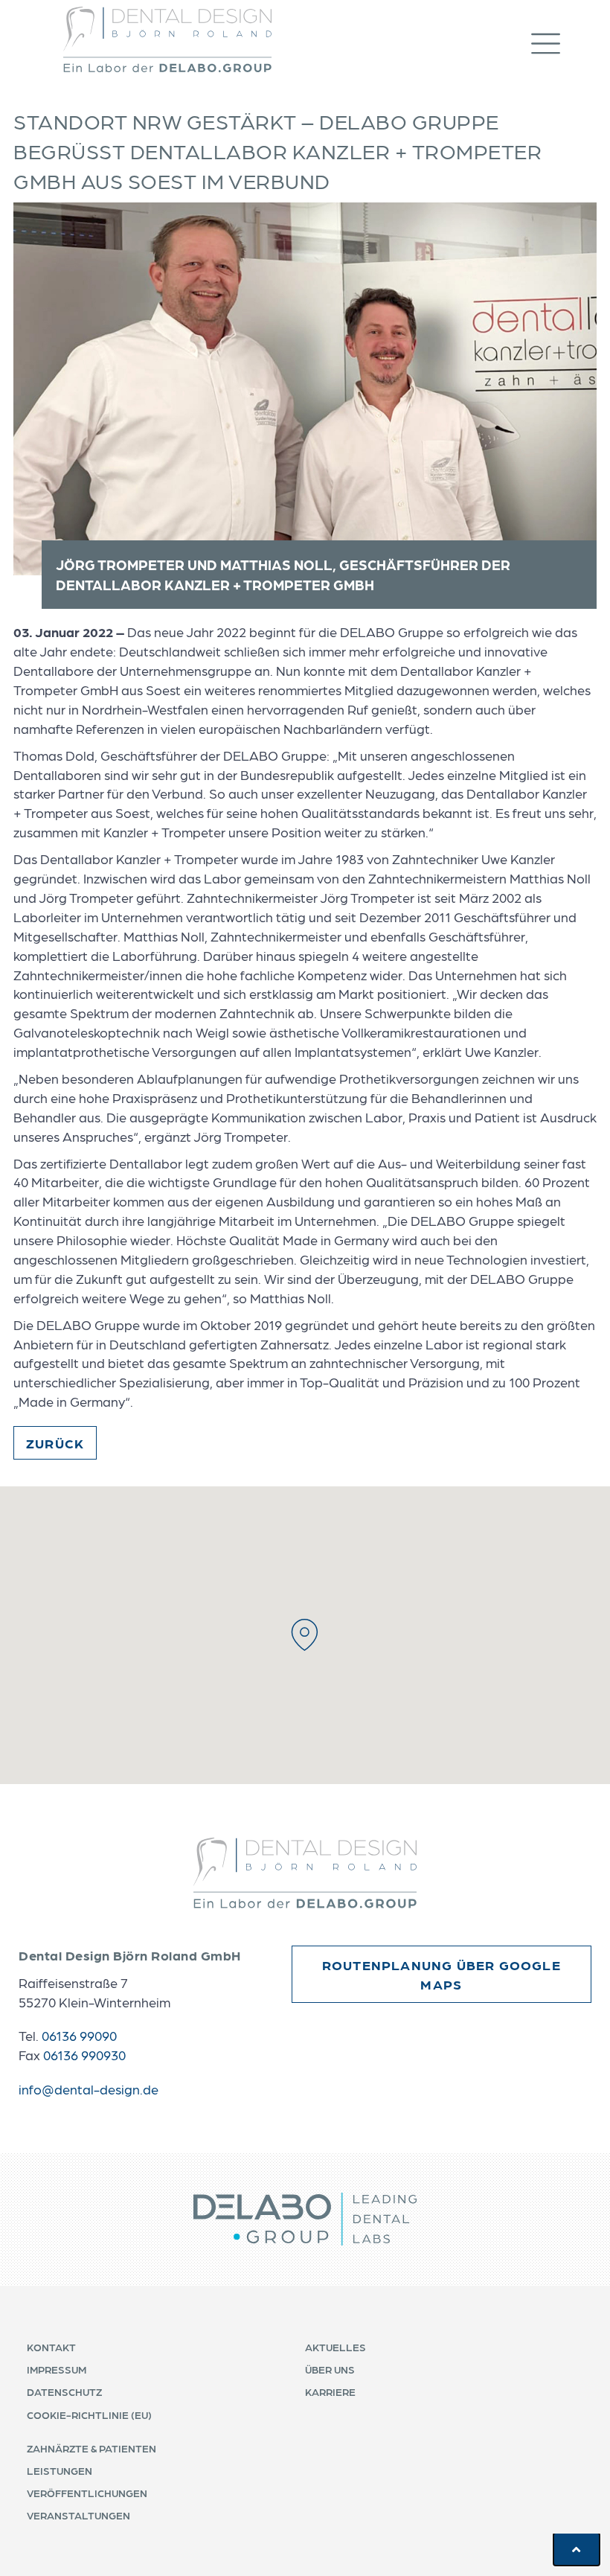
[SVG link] (305, 1873)
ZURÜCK (55, 1443)
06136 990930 (84, 2055)
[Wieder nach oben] (577, 2549)
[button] (561, 40)
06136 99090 (79, 2035)
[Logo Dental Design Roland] (167, 39)
